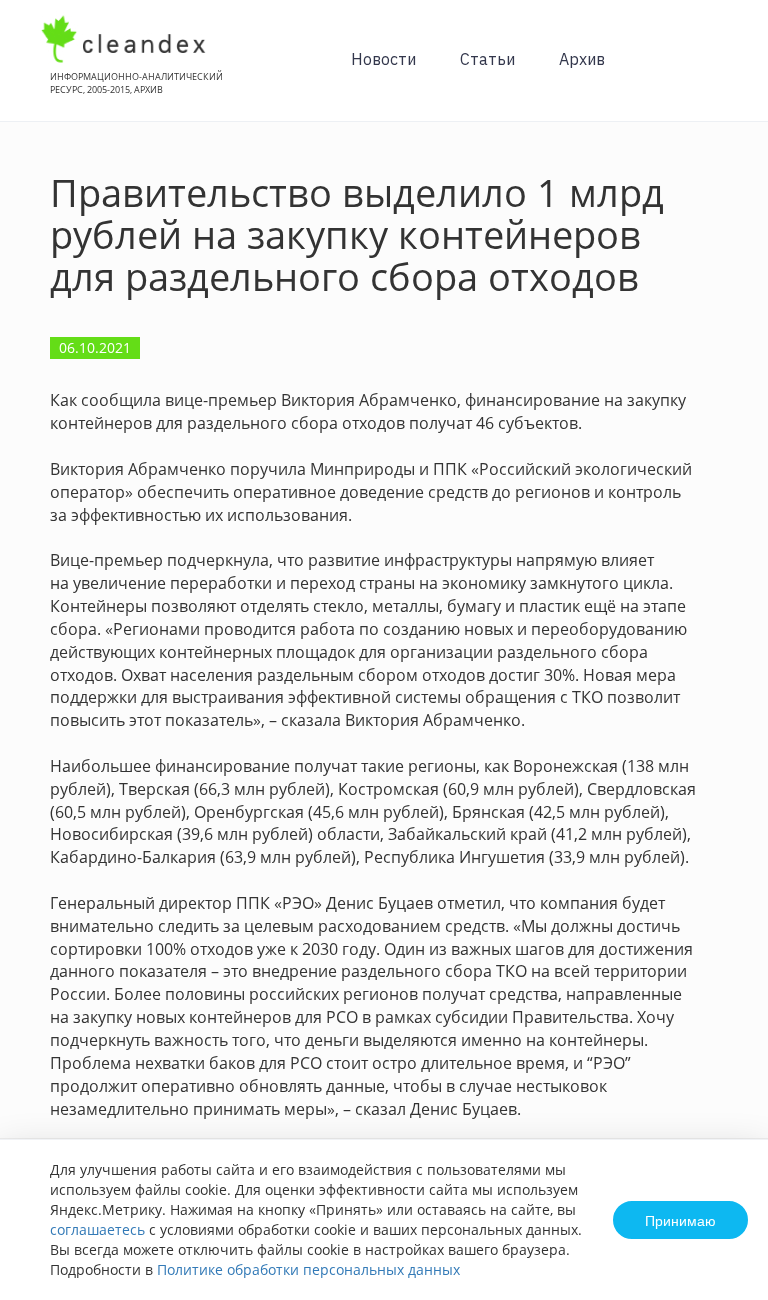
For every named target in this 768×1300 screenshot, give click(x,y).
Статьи (487, 59)
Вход (722, 71)
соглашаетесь (97, 1229)
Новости (383, 59)
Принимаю (680, 1220)
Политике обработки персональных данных (308, 1269)
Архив (582, 59)
